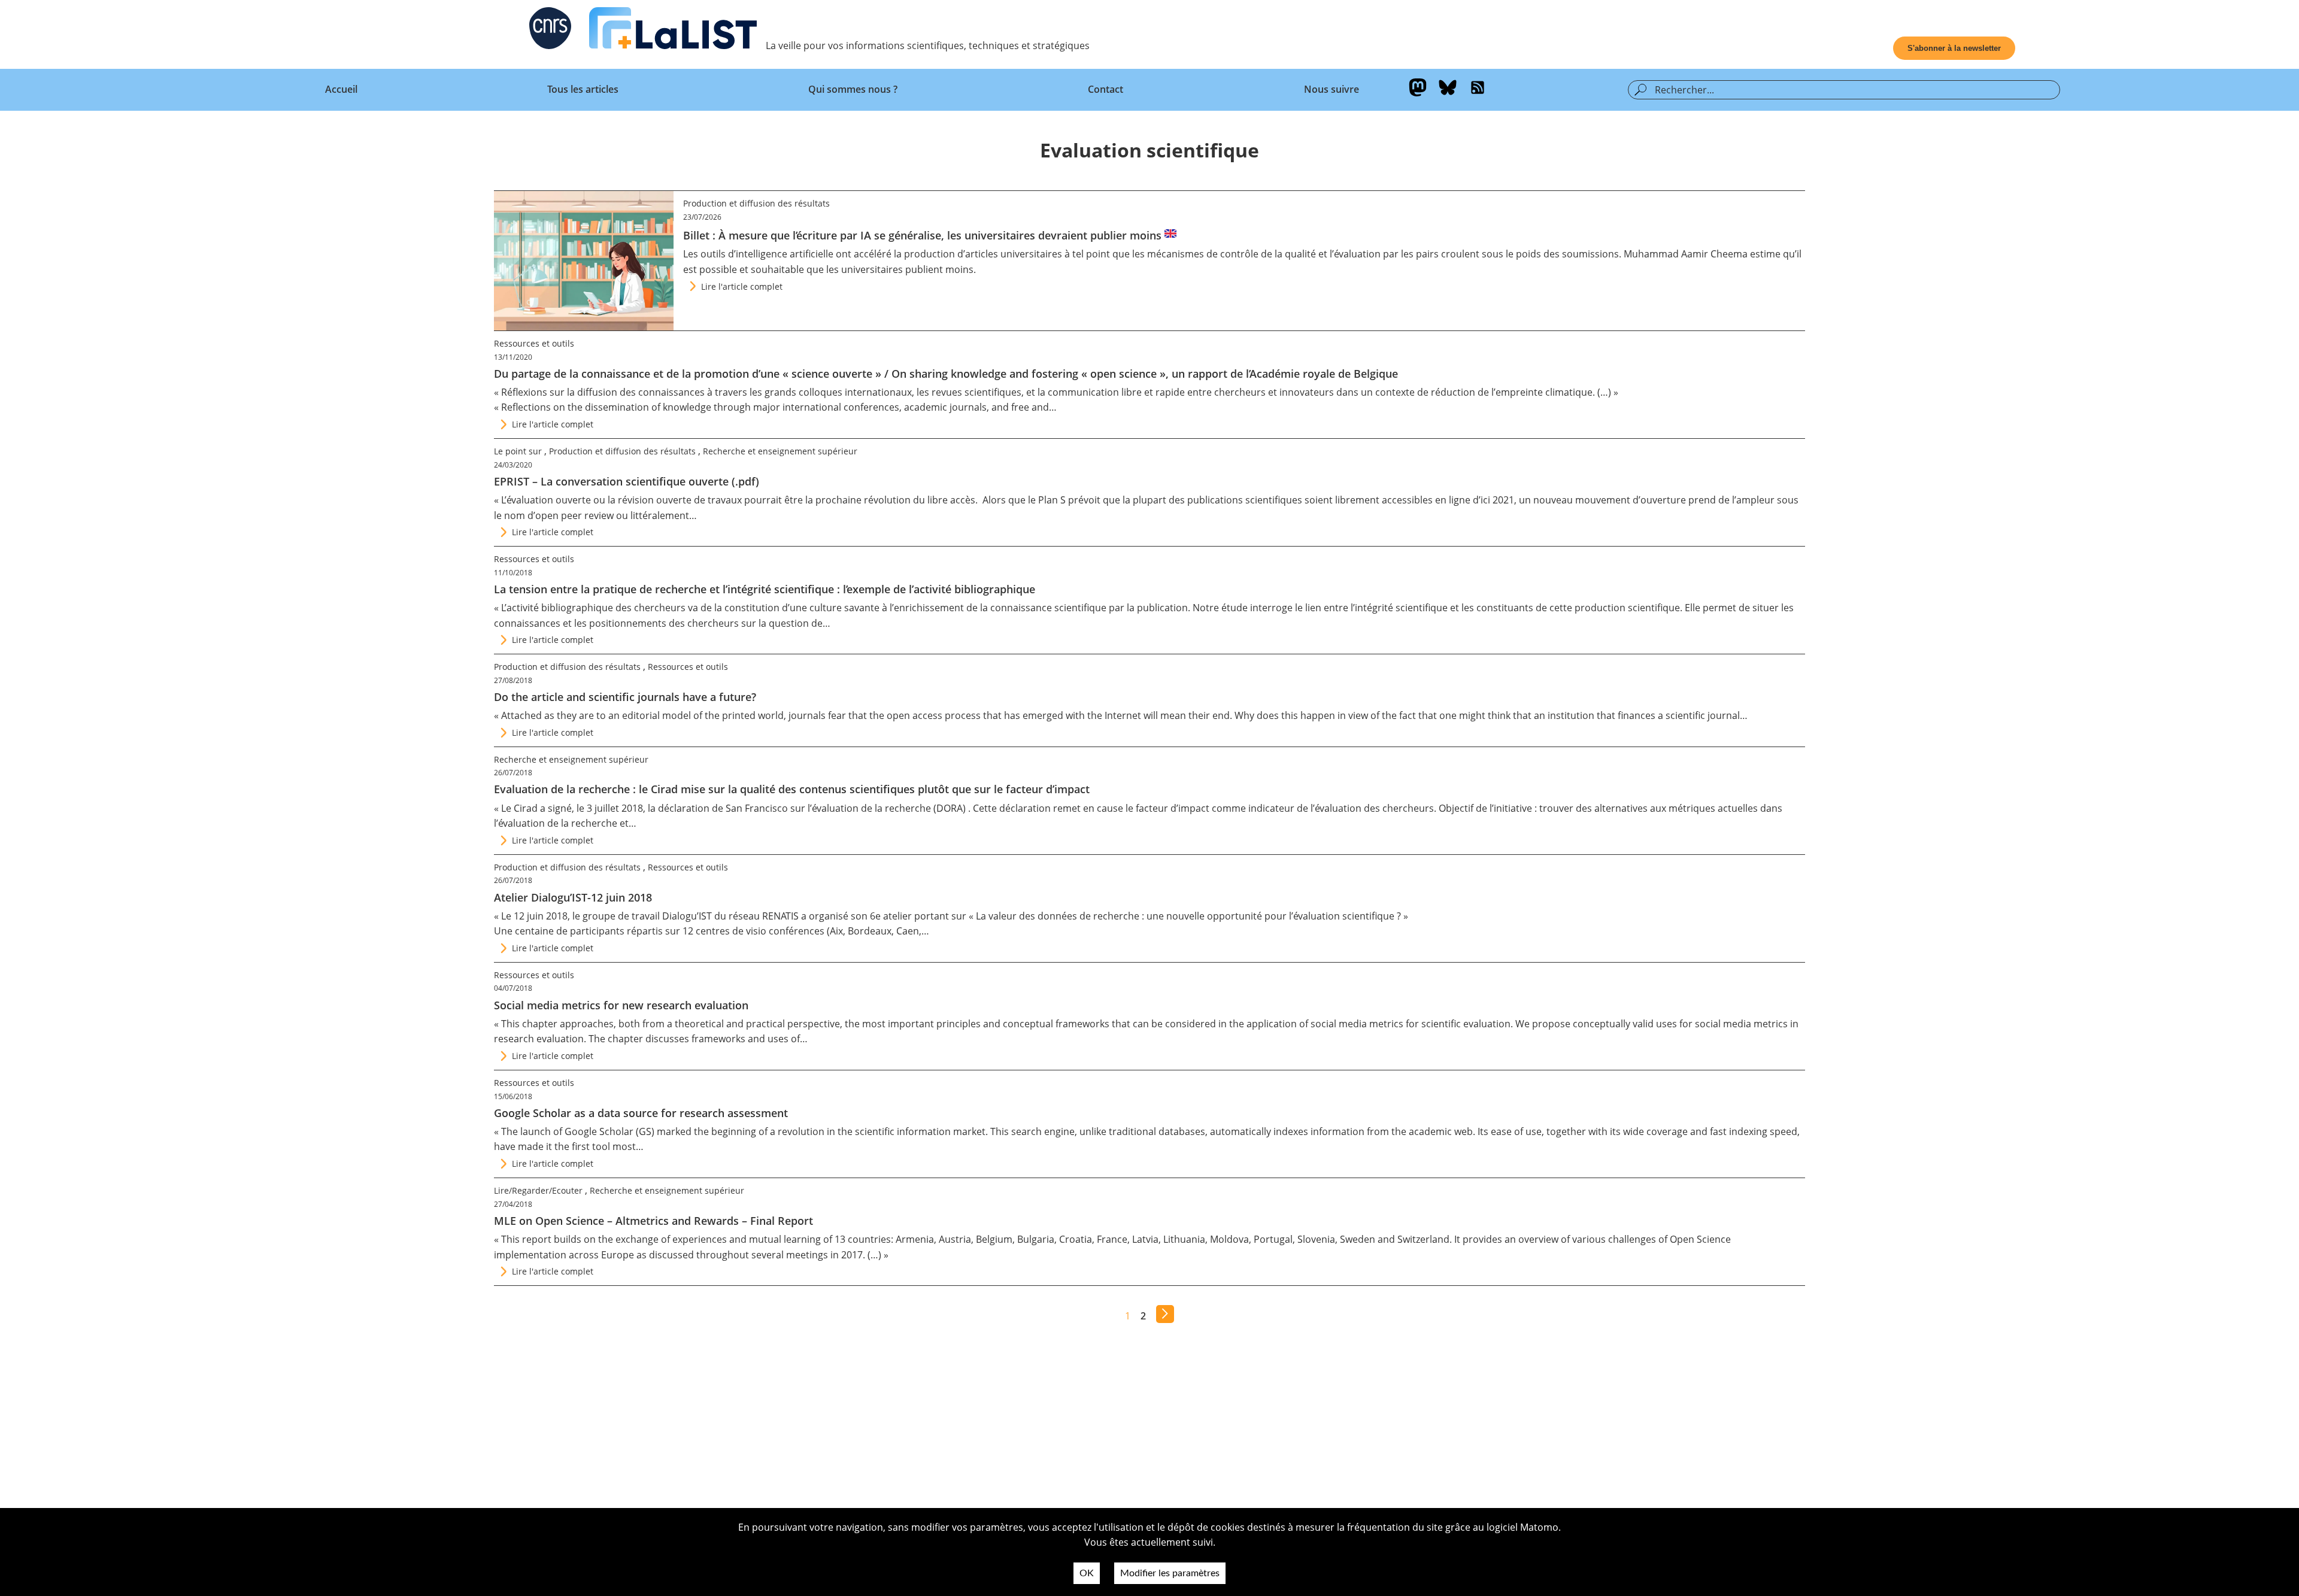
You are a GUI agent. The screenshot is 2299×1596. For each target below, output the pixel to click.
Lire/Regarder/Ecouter (538, 1190)
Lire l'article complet (742, 286)
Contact (1105, 89)
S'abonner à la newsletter (1954, 48)
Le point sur (518, 451)
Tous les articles (583, 89)
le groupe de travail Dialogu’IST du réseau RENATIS (686, 916)
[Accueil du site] (673, 31)
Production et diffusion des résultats (756, 203)
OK (1087, 1573)
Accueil (341, 89)
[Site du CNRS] (550, 31)
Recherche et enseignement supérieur (780, 451)
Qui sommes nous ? (853, 89)
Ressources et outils (534, 343)
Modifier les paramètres (1170, 1573)
